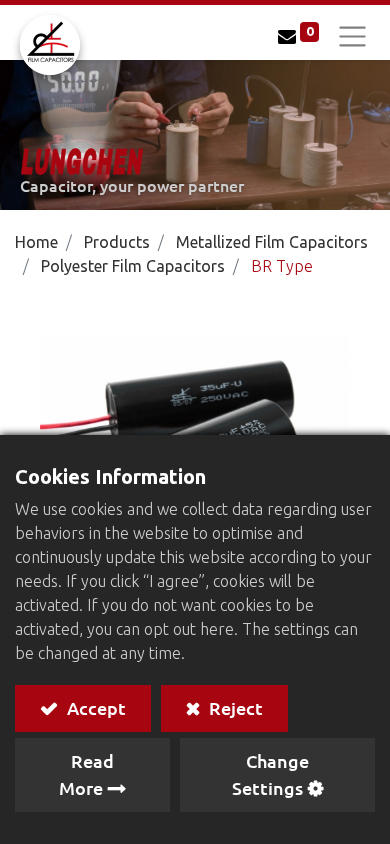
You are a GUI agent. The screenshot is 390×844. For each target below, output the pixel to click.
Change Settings (270, 774)
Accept (94, 707)
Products (117, 242)
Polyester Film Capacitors (133, 266)
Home (36, 242)
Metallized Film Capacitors (272, 242)
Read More (86, 774)
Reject (234, 707)
